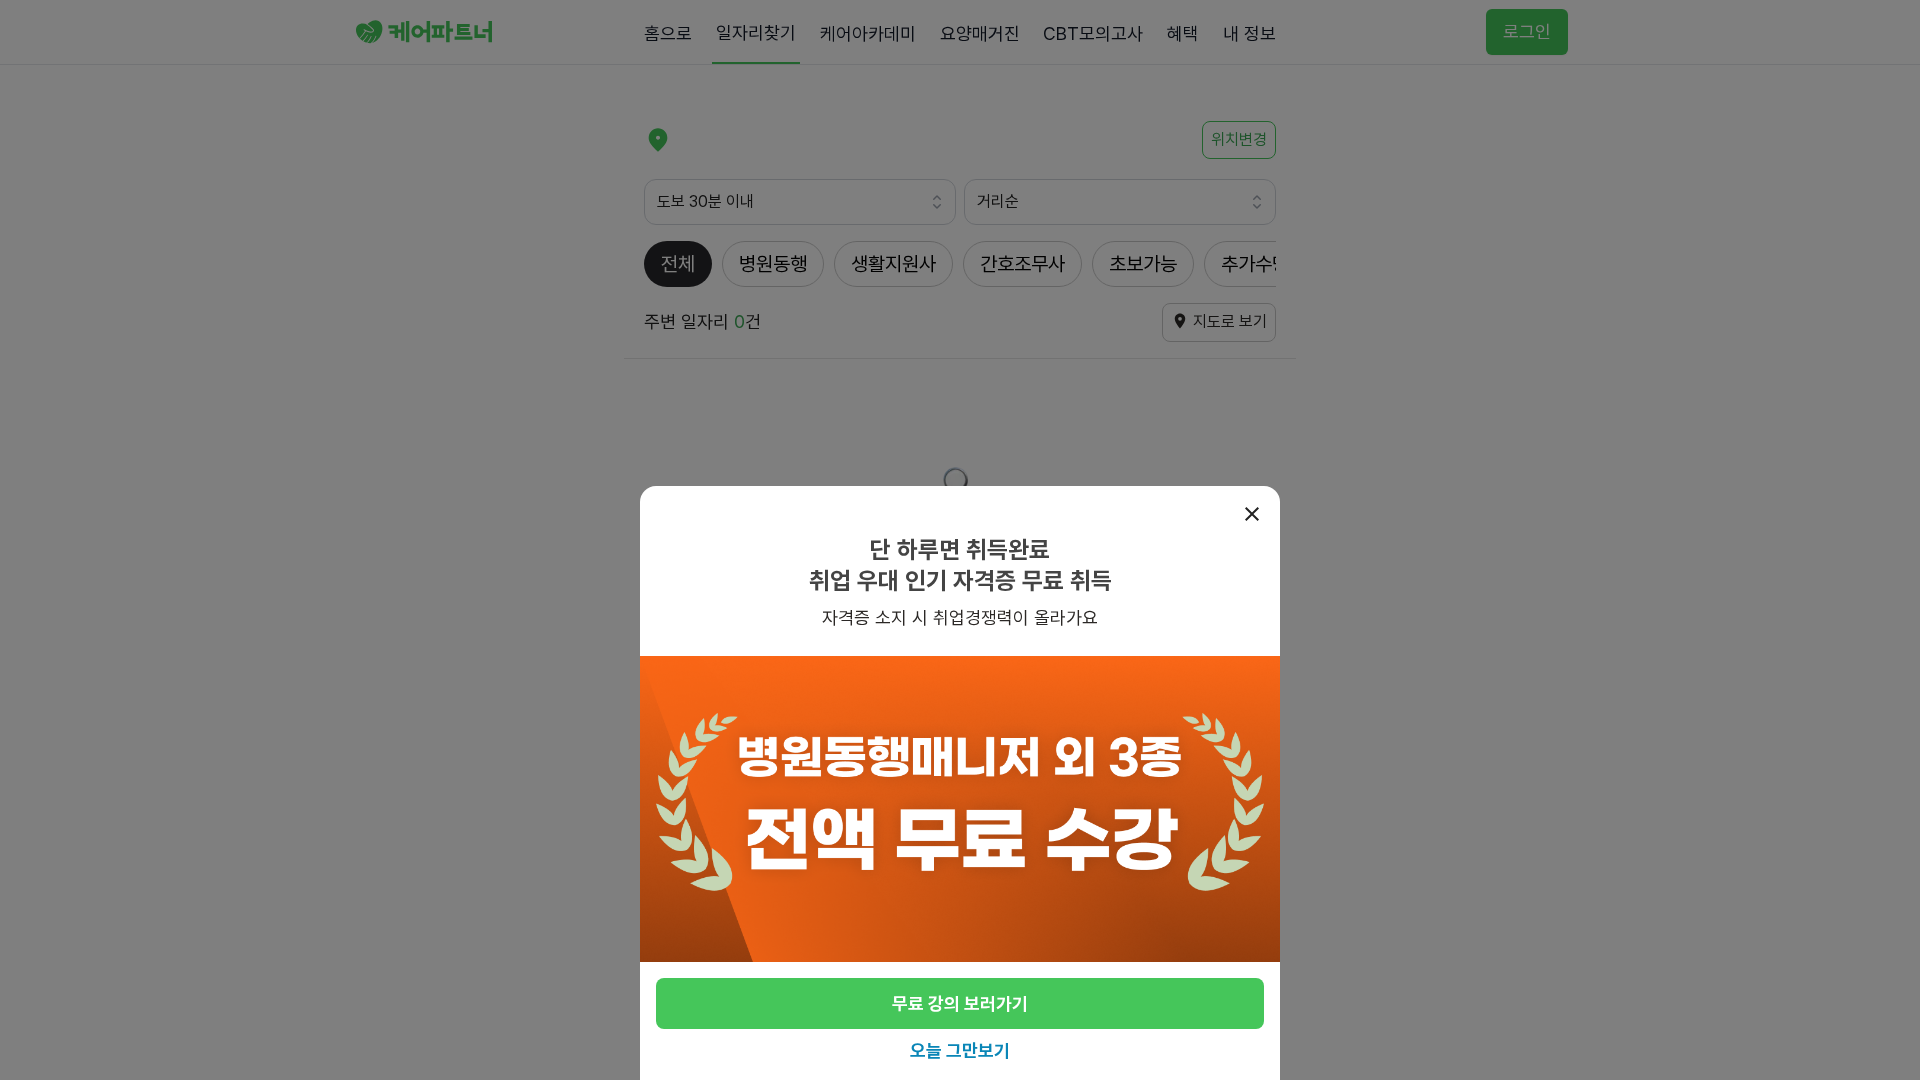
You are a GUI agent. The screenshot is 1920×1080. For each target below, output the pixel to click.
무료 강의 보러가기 (960, 1003)
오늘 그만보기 (960, 1050)
